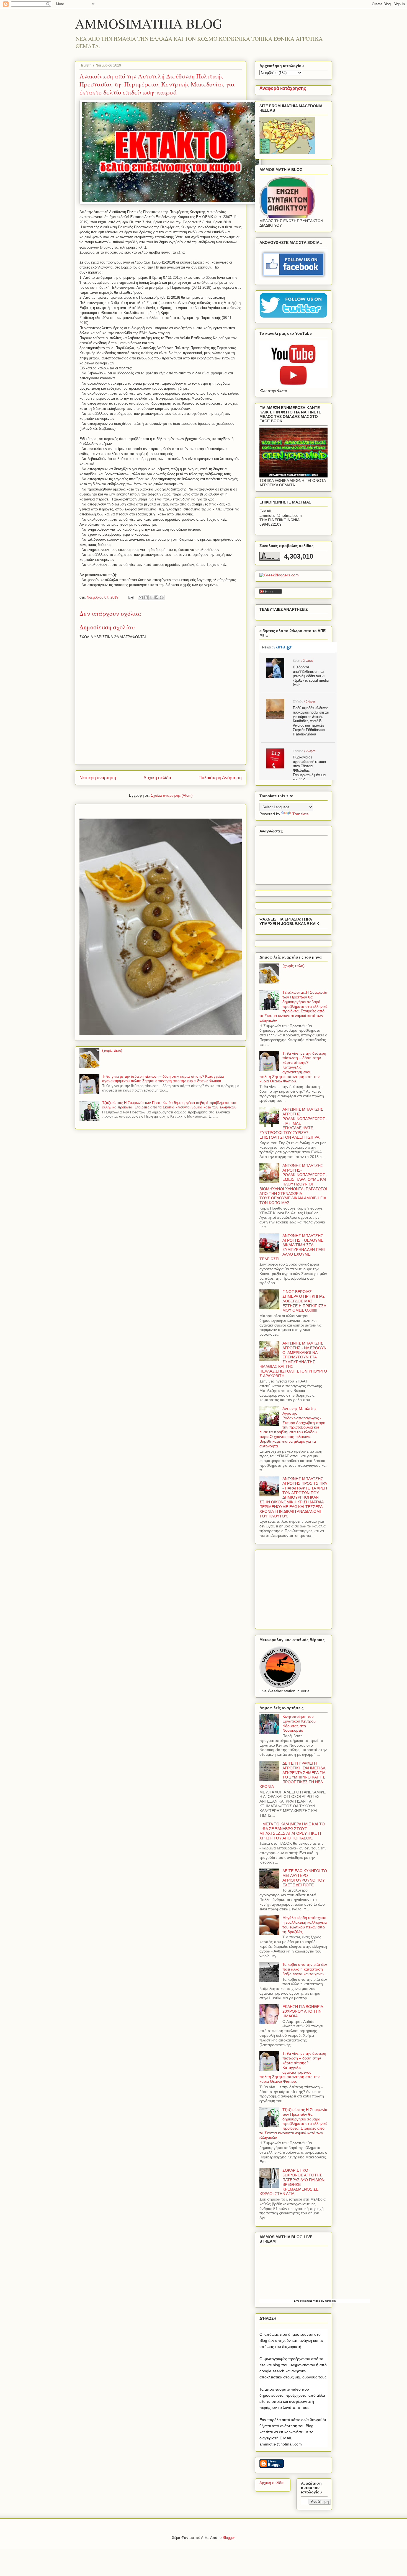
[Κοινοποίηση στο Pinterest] (162, 597)
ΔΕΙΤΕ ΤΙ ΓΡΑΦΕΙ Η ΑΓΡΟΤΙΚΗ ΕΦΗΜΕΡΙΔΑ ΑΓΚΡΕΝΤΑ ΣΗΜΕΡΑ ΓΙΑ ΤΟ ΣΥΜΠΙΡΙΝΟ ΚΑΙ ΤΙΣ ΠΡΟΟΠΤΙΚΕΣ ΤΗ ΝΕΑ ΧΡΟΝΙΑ (292, 1775)
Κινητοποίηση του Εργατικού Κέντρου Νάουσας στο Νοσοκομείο (299, 1723)
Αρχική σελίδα (157, 778)
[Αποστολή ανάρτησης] (131, 597)
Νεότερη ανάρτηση (98, 778)
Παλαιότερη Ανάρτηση (220, 778)
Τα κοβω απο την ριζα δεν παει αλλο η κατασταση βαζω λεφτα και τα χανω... (305, 1969)
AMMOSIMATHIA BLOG (149, 23)
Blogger (229, 2538)
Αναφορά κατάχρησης (283, 88)
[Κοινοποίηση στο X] (151, 597)
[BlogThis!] (146, 597)
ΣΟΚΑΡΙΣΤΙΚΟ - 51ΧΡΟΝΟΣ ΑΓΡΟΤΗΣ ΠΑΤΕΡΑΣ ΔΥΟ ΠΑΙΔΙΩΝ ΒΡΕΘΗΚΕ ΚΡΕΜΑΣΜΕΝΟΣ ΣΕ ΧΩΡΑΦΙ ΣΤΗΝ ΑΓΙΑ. (292, 2182)
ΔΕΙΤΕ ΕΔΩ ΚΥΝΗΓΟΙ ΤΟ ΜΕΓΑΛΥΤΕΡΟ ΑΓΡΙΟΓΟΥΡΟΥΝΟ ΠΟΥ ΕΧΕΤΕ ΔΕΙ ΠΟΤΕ (305, 1878)
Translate (301, 814)
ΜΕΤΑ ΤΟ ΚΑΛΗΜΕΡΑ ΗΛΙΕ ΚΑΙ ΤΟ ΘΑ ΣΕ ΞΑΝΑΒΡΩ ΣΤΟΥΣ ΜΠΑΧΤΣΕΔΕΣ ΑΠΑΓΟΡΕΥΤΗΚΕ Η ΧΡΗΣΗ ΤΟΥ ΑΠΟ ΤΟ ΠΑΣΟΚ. (292, 1831)
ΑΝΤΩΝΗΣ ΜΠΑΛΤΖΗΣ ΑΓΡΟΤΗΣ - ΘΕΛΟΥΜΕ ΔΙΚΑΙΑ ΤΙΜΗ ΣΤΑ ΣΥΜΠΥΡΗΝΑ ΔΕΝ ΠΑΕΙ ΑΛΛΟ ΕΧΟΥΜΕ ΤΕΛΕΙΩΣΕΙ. (292, 1247)
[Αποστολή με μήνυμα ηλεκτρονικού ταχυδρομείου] (141, 597)
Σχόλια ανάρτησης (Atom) (172, 795)
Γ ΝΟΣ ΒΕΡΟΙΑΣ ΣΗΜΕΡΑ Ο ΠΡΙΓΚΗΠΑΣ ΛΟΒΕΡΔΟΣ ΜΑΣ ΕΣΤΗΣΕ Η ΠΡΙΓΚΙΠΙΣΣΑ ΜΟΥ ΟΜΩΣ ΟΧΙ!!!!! (304, 1301)
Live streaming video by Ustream (315, 2301)
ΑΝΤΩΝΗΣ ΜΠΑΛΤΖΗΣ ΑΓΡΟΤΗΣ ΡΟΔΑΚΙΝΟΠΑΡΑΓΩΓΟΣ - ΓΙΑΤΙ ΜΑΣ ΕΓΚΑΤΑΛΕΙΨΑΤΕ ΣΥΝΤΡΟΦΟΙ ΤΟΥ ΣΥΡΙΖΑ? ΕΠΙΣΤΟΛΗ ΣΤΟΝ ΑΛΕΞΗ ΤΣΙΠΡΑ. (293, 1123)
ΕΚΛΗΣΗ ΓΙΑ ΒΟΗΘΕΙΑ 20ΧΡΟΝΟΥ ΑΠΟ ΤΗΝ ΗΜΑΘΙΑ (303, 2011)
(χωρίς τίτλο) (112, 1050)
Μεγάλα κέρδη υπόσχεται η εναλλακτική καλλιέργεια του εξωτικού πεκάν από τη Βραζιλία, (305, 1925)
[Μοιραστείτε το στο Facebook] (156, 597)
